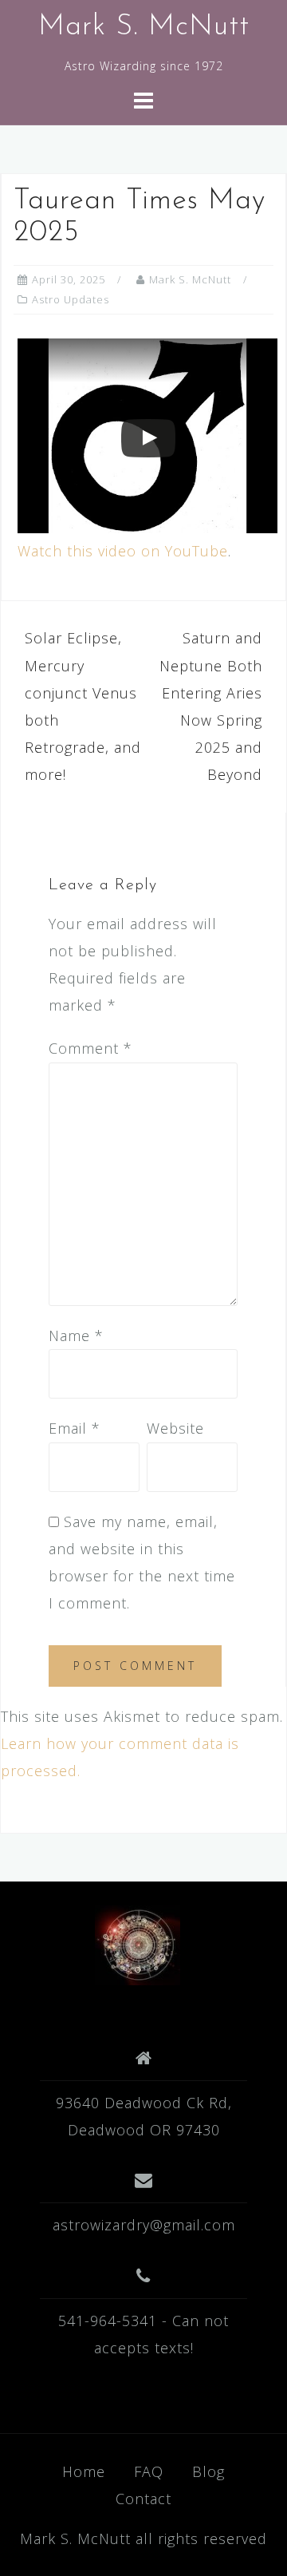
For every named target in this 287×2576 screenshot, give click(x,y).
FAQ (149, 2471)
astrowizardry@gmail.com (144, 2225)
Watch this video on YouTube (123, 551)
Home (84, 2471)
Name (76, 1335)
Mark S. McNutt (144, 27)
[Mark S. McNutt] (138, 1943)
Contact (143, 2499)
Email (75, 1428)
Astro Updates (71, 299)
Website (175, 1428)
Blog (208, 2471)
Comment (90, 1048)
